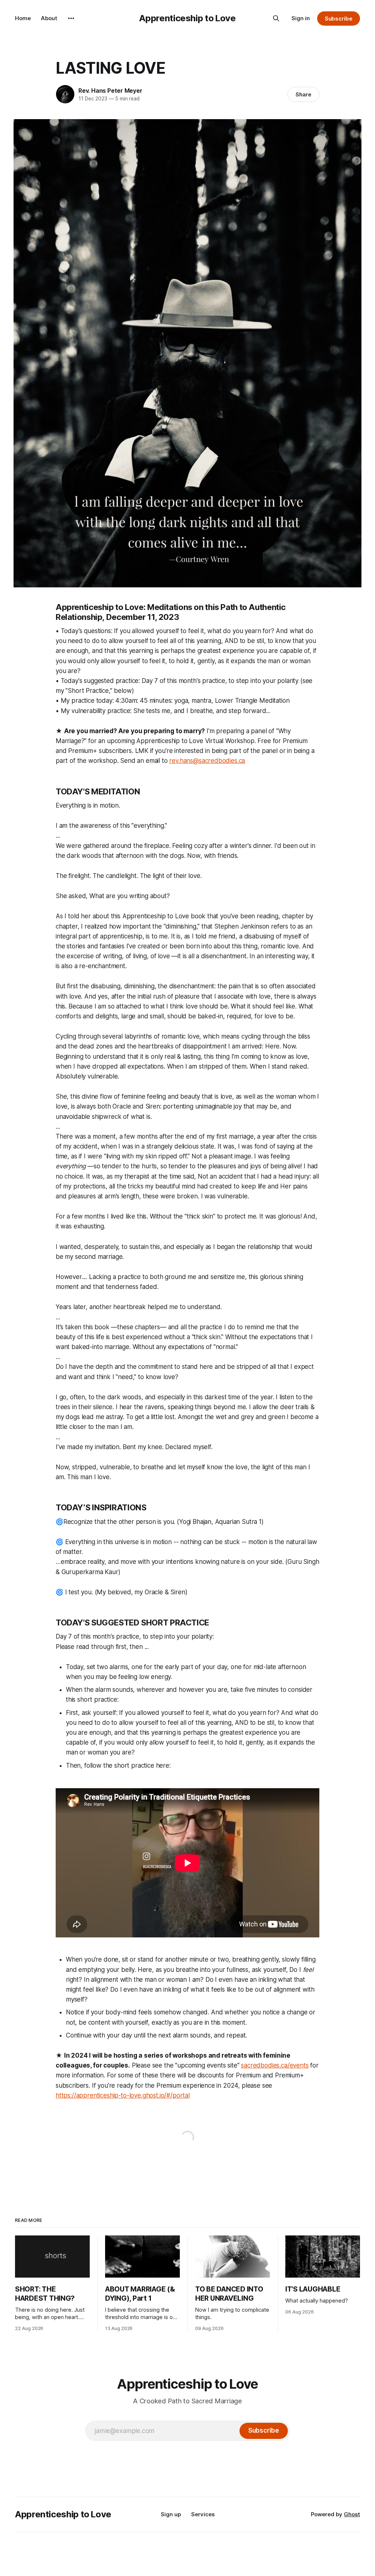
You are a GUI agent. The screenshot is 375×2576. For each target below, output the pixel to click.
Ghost (352, 2514)
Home (23, 18)
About (49, 18)
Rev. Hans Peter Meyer (110, 91)
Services (203, 2514)
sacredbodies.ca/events (275, 2065)
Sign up (171, 2514)
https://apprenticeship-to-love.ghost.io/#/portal (123, 2095)
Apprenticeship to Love (187, 18)
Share (303, 94)
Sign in (301, 18)
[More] (71, 18)
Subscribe (339, 19)
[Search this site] (276, 18)
